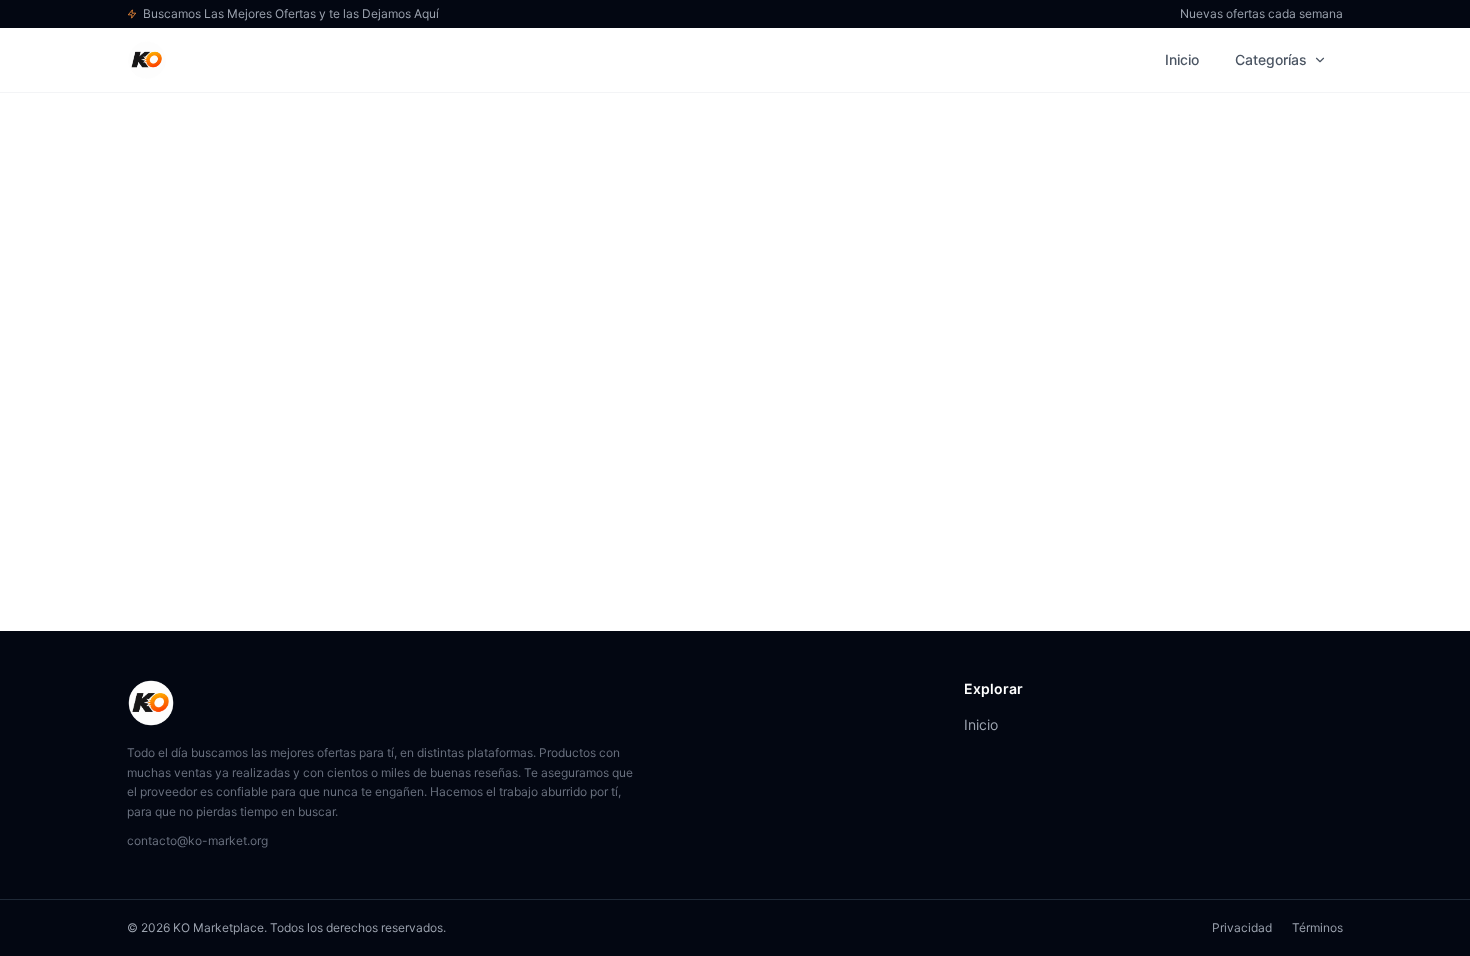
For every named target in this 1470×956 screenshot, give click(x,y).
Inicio (1182, 59)
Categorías (1271, 59)
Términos (1317, 927)
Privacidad (1242, 927)
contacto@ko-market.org (197, 840)
